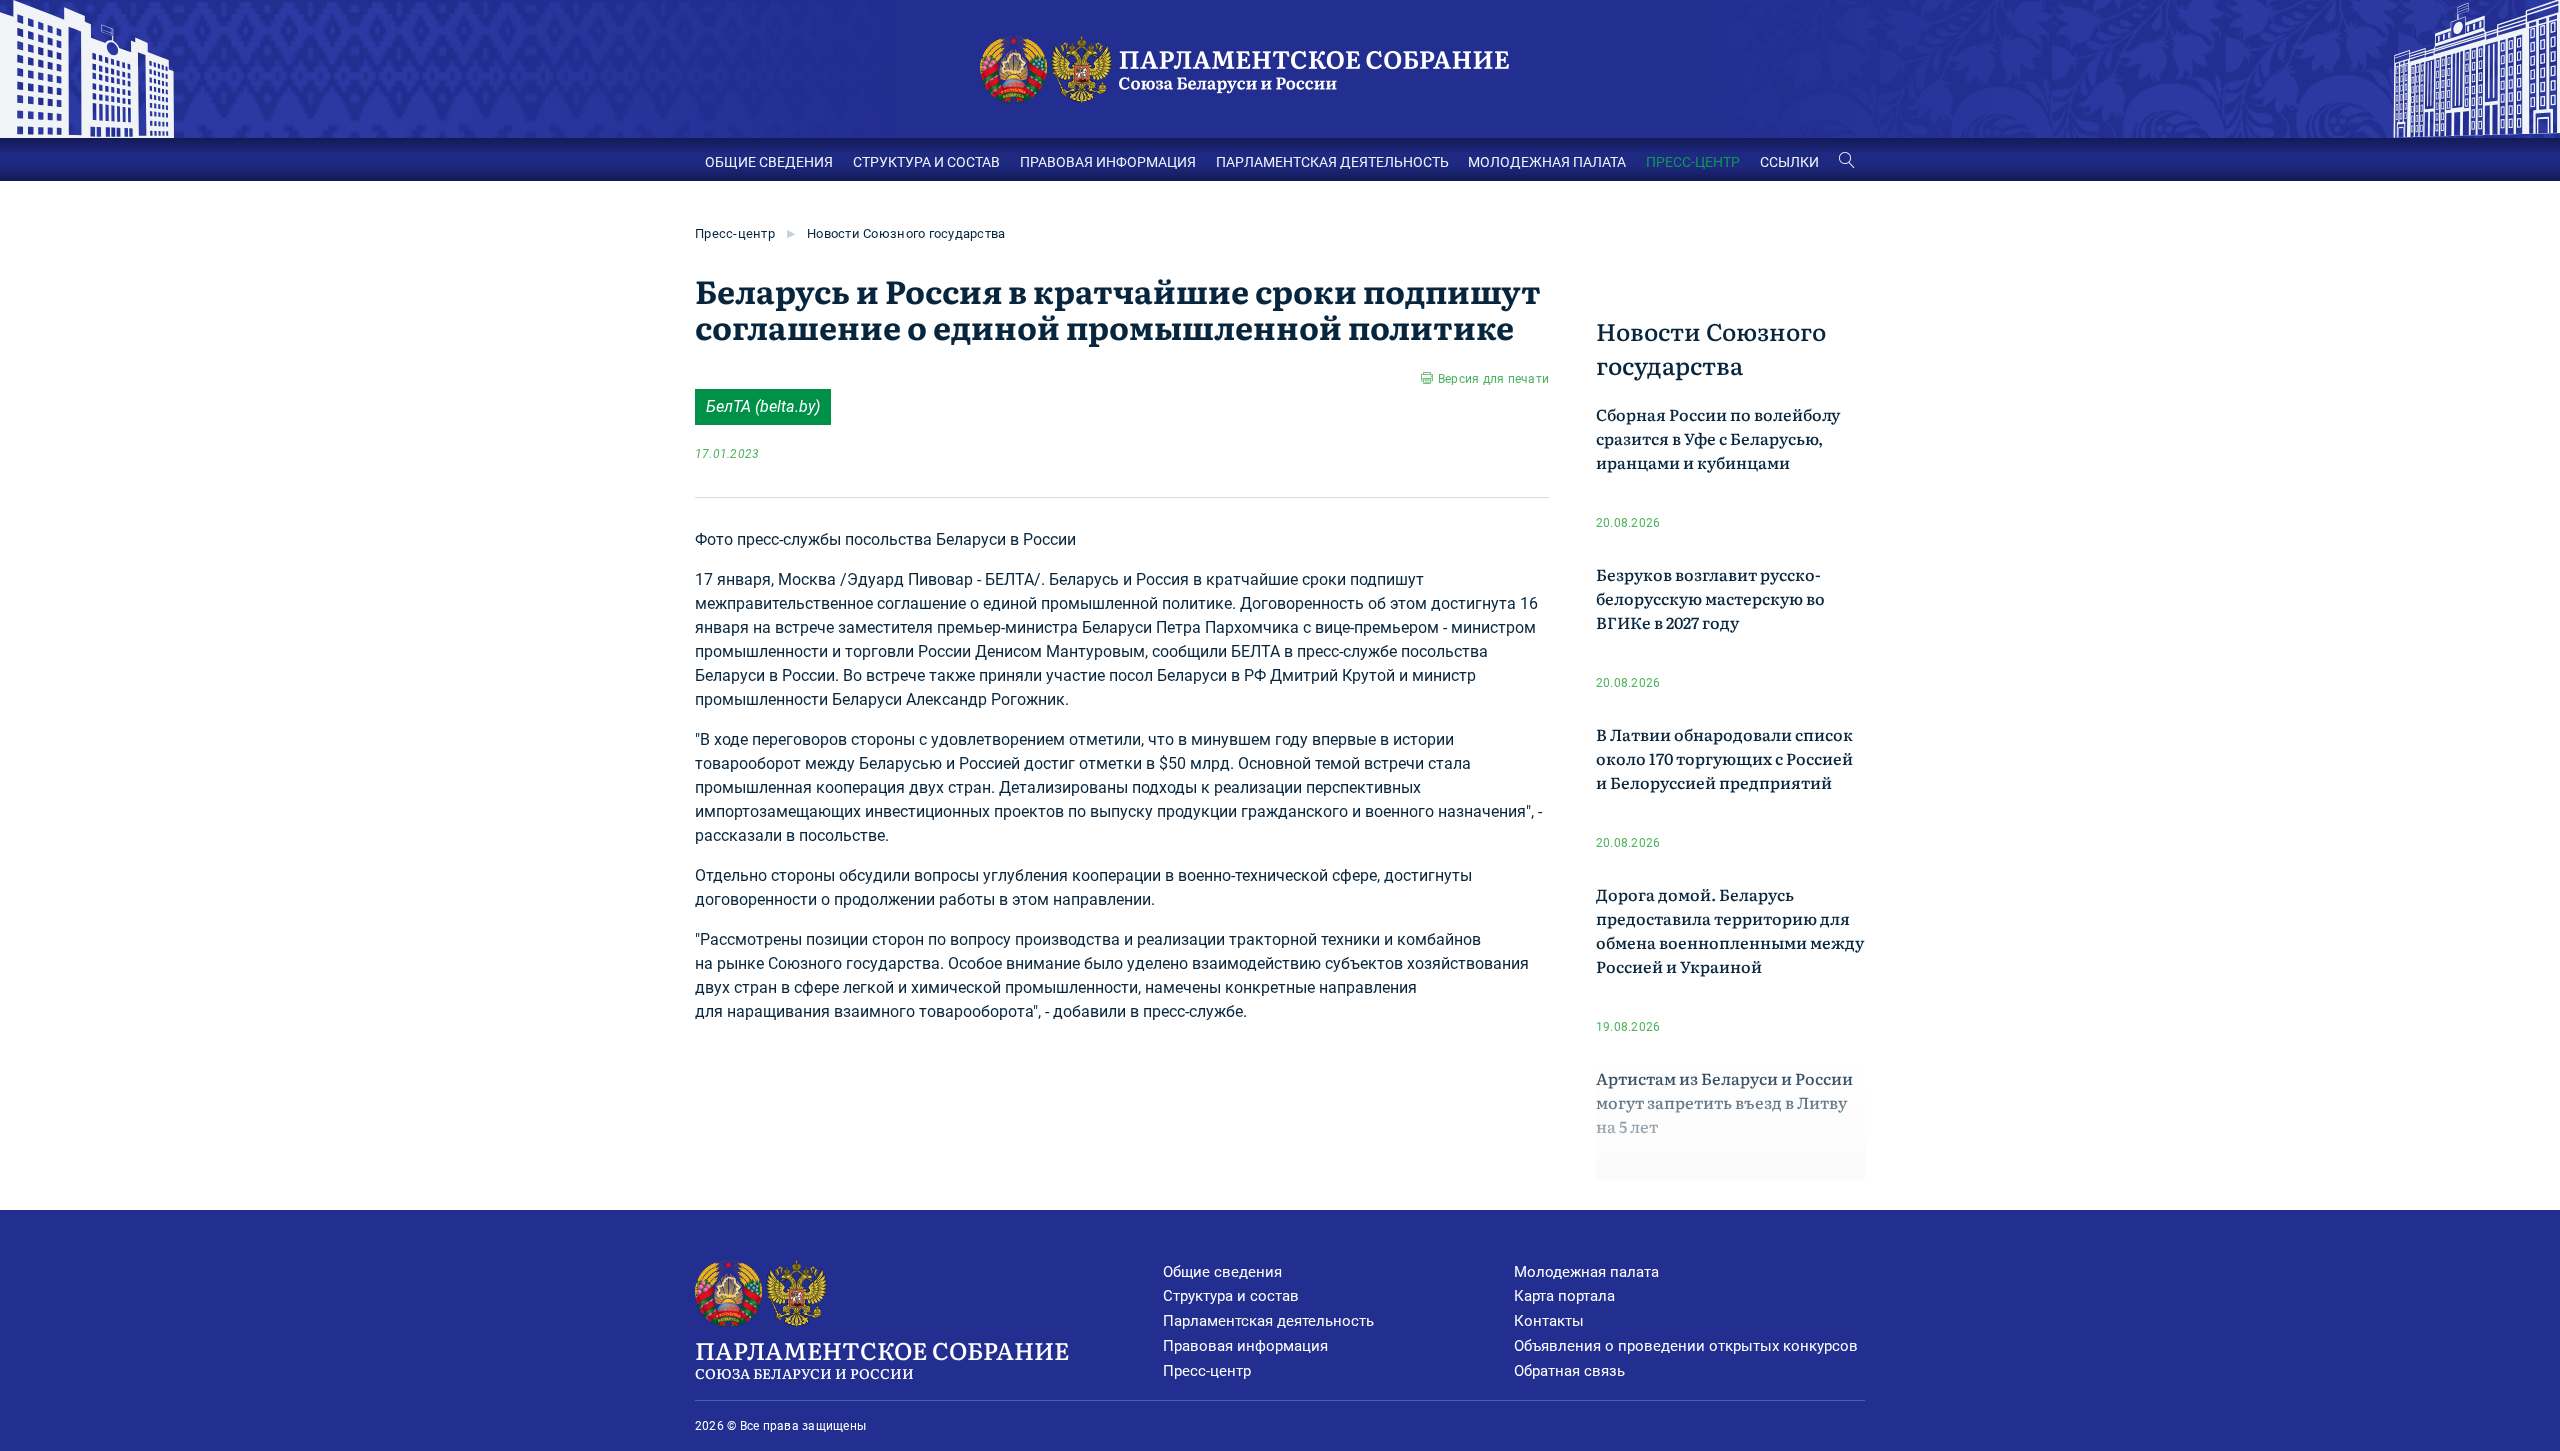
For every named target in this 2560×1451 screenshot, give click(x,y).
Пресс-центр (735, 233)
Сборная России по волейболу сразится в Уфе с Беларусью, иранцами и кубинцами (1718, 438)
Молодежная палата (1586, 1272)
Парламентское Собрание (882, 1357)
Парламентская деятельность (1268, 1321)
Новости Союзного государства (906, 233)
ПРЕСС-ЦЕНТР (1693, 162)
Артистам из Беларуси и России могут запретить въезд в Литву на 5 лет (1724, 1102)
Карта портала (1564, 1296)
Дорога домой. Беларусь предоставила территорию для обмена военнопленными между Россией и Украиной (1730, 930)
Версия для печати (1493, 379)
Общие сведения (1222, 1272)
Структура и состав (1231, 1296)
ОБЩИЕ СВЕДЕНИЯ (769, 162)
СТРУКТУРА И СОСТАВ (926, 162)
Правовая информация (1245, 1346)
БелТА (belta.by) (763, 406)
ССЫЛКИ (1789, 162)
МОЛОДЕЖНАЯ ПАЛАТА (1547, 162)
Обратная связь (1569, 1371)
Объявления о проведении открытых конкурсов (1686, 1346)
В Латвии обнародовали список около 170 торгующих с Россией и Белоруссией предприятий (1724, 758)
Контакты (1549, 1321)
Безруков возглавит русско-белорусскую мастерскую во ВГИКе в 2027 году (1710, 598)
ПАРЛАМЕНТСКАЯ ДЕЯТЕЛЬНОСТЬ (1332, 162)
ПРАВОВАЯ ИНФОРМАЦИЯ (1108, 162)
